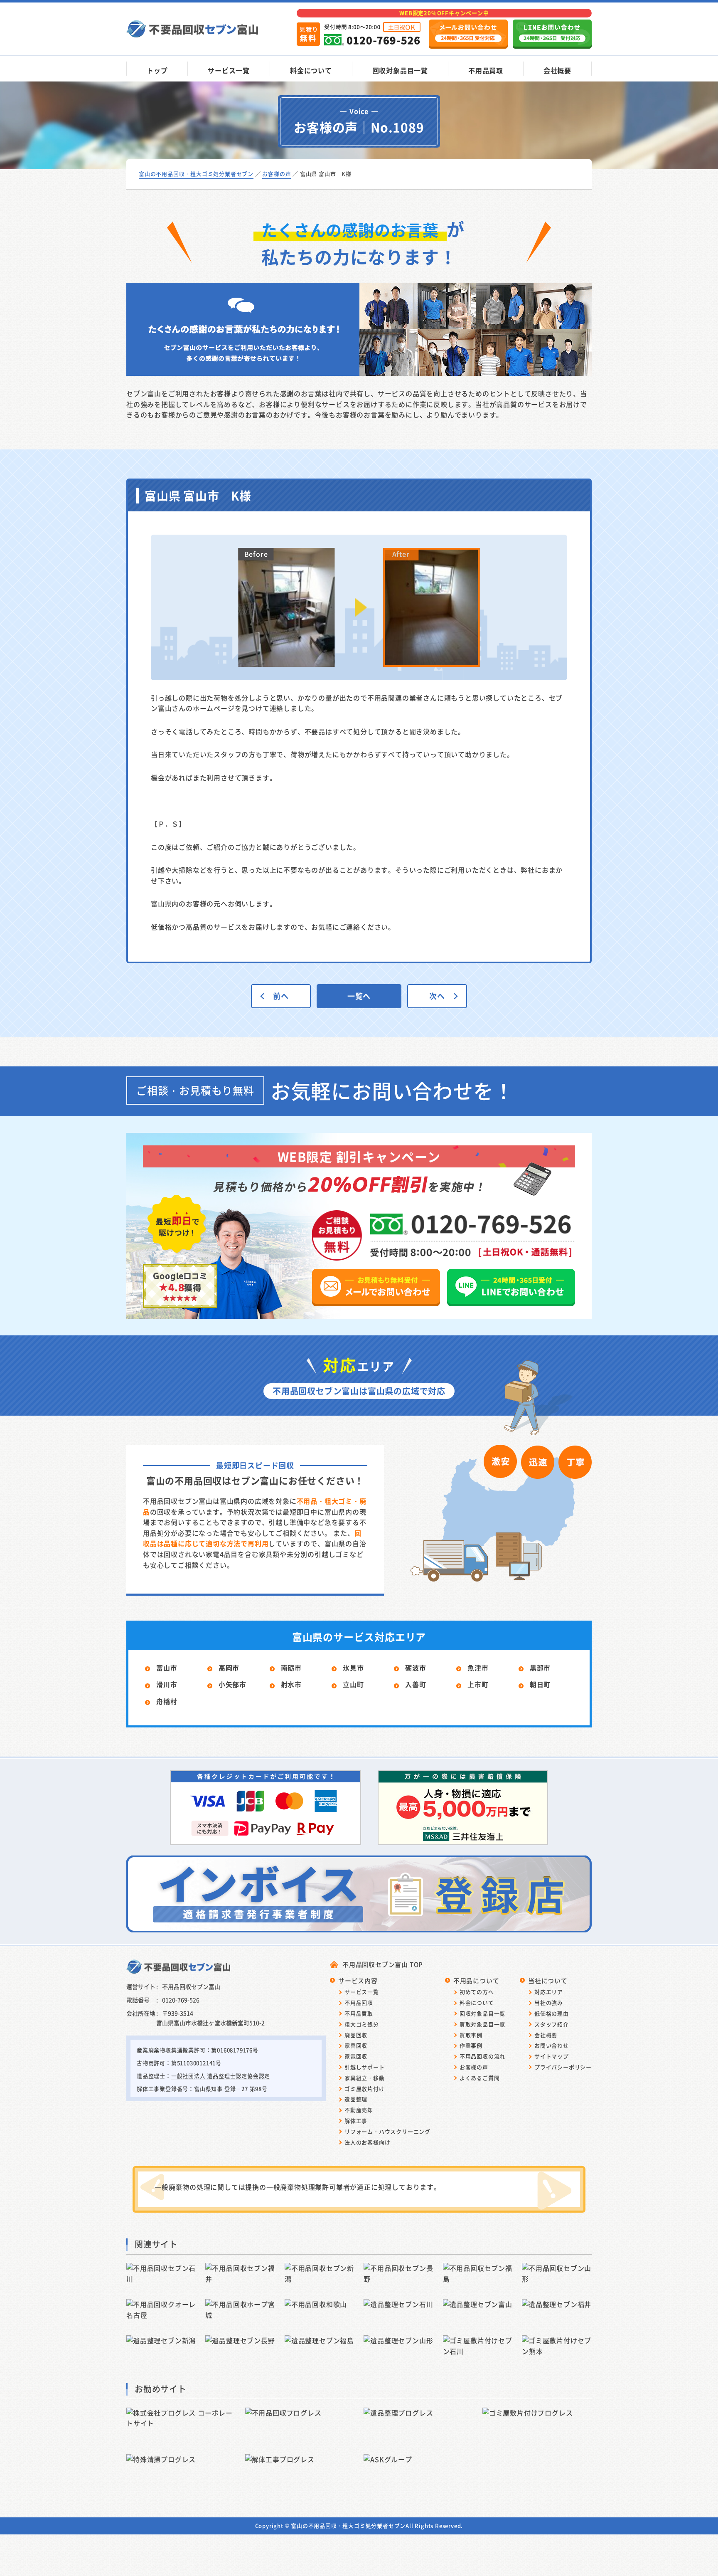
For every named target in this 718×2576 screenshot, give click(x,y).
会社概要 (557, 70)
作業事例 (471, 2045)
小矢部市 (232, 1684)
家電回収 (356, 2056)
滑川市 (167, 1684)
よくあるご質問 (480, 2078)
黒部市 (540, 1668)
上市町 (478, 1684)
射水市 (291, 1684)
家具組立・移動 (365, 2078)
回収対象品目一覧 (400, 70)
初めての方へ (477, 1992)
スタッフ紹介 (552, 2024)
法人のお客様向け (367, 2142)
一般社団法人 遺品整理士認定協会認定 (221, 2076)
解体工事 (356, 2121)
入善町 (416, 1684)
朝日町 (540, 1684)
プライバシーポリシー (563, 2067)
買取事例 (471, 2035)
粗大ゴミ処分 (362, 2024)
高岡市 (229, 1668)
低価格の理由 (552, 2013)
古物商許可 (151, 2063)
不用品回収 (359, 2002)
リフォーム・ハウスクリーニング (387, 2131)
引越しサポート (365, 2067)
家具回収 (356, 2045)
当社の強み (549, 2002)
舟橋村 (167, 1701)
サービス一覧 (229, 70)
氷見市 (353, 1668)
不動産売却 (359, 2110)
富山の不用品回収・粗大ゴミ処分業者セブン (348, 2525)
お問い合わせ (552, 2045)
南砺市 (291, 1668)
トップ (157, 70)
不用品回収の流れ (482, 2056)
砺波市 (416, 1668)
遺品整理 (356, 2099)
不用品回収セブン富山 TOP (383, 1964)
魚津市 (478, 1668)
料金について (311, 70)
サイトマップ (552, 2056)
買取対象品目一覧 (482, 2024)
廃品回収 (356, 2035)
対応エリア (549, 1992)
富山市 (167, 1668)
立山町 (353, 1684)
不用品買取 (486, 70)
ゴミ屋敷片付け (365, 2089)
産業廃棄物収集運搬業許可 (171, 2050)
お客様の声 (474, 2067)
